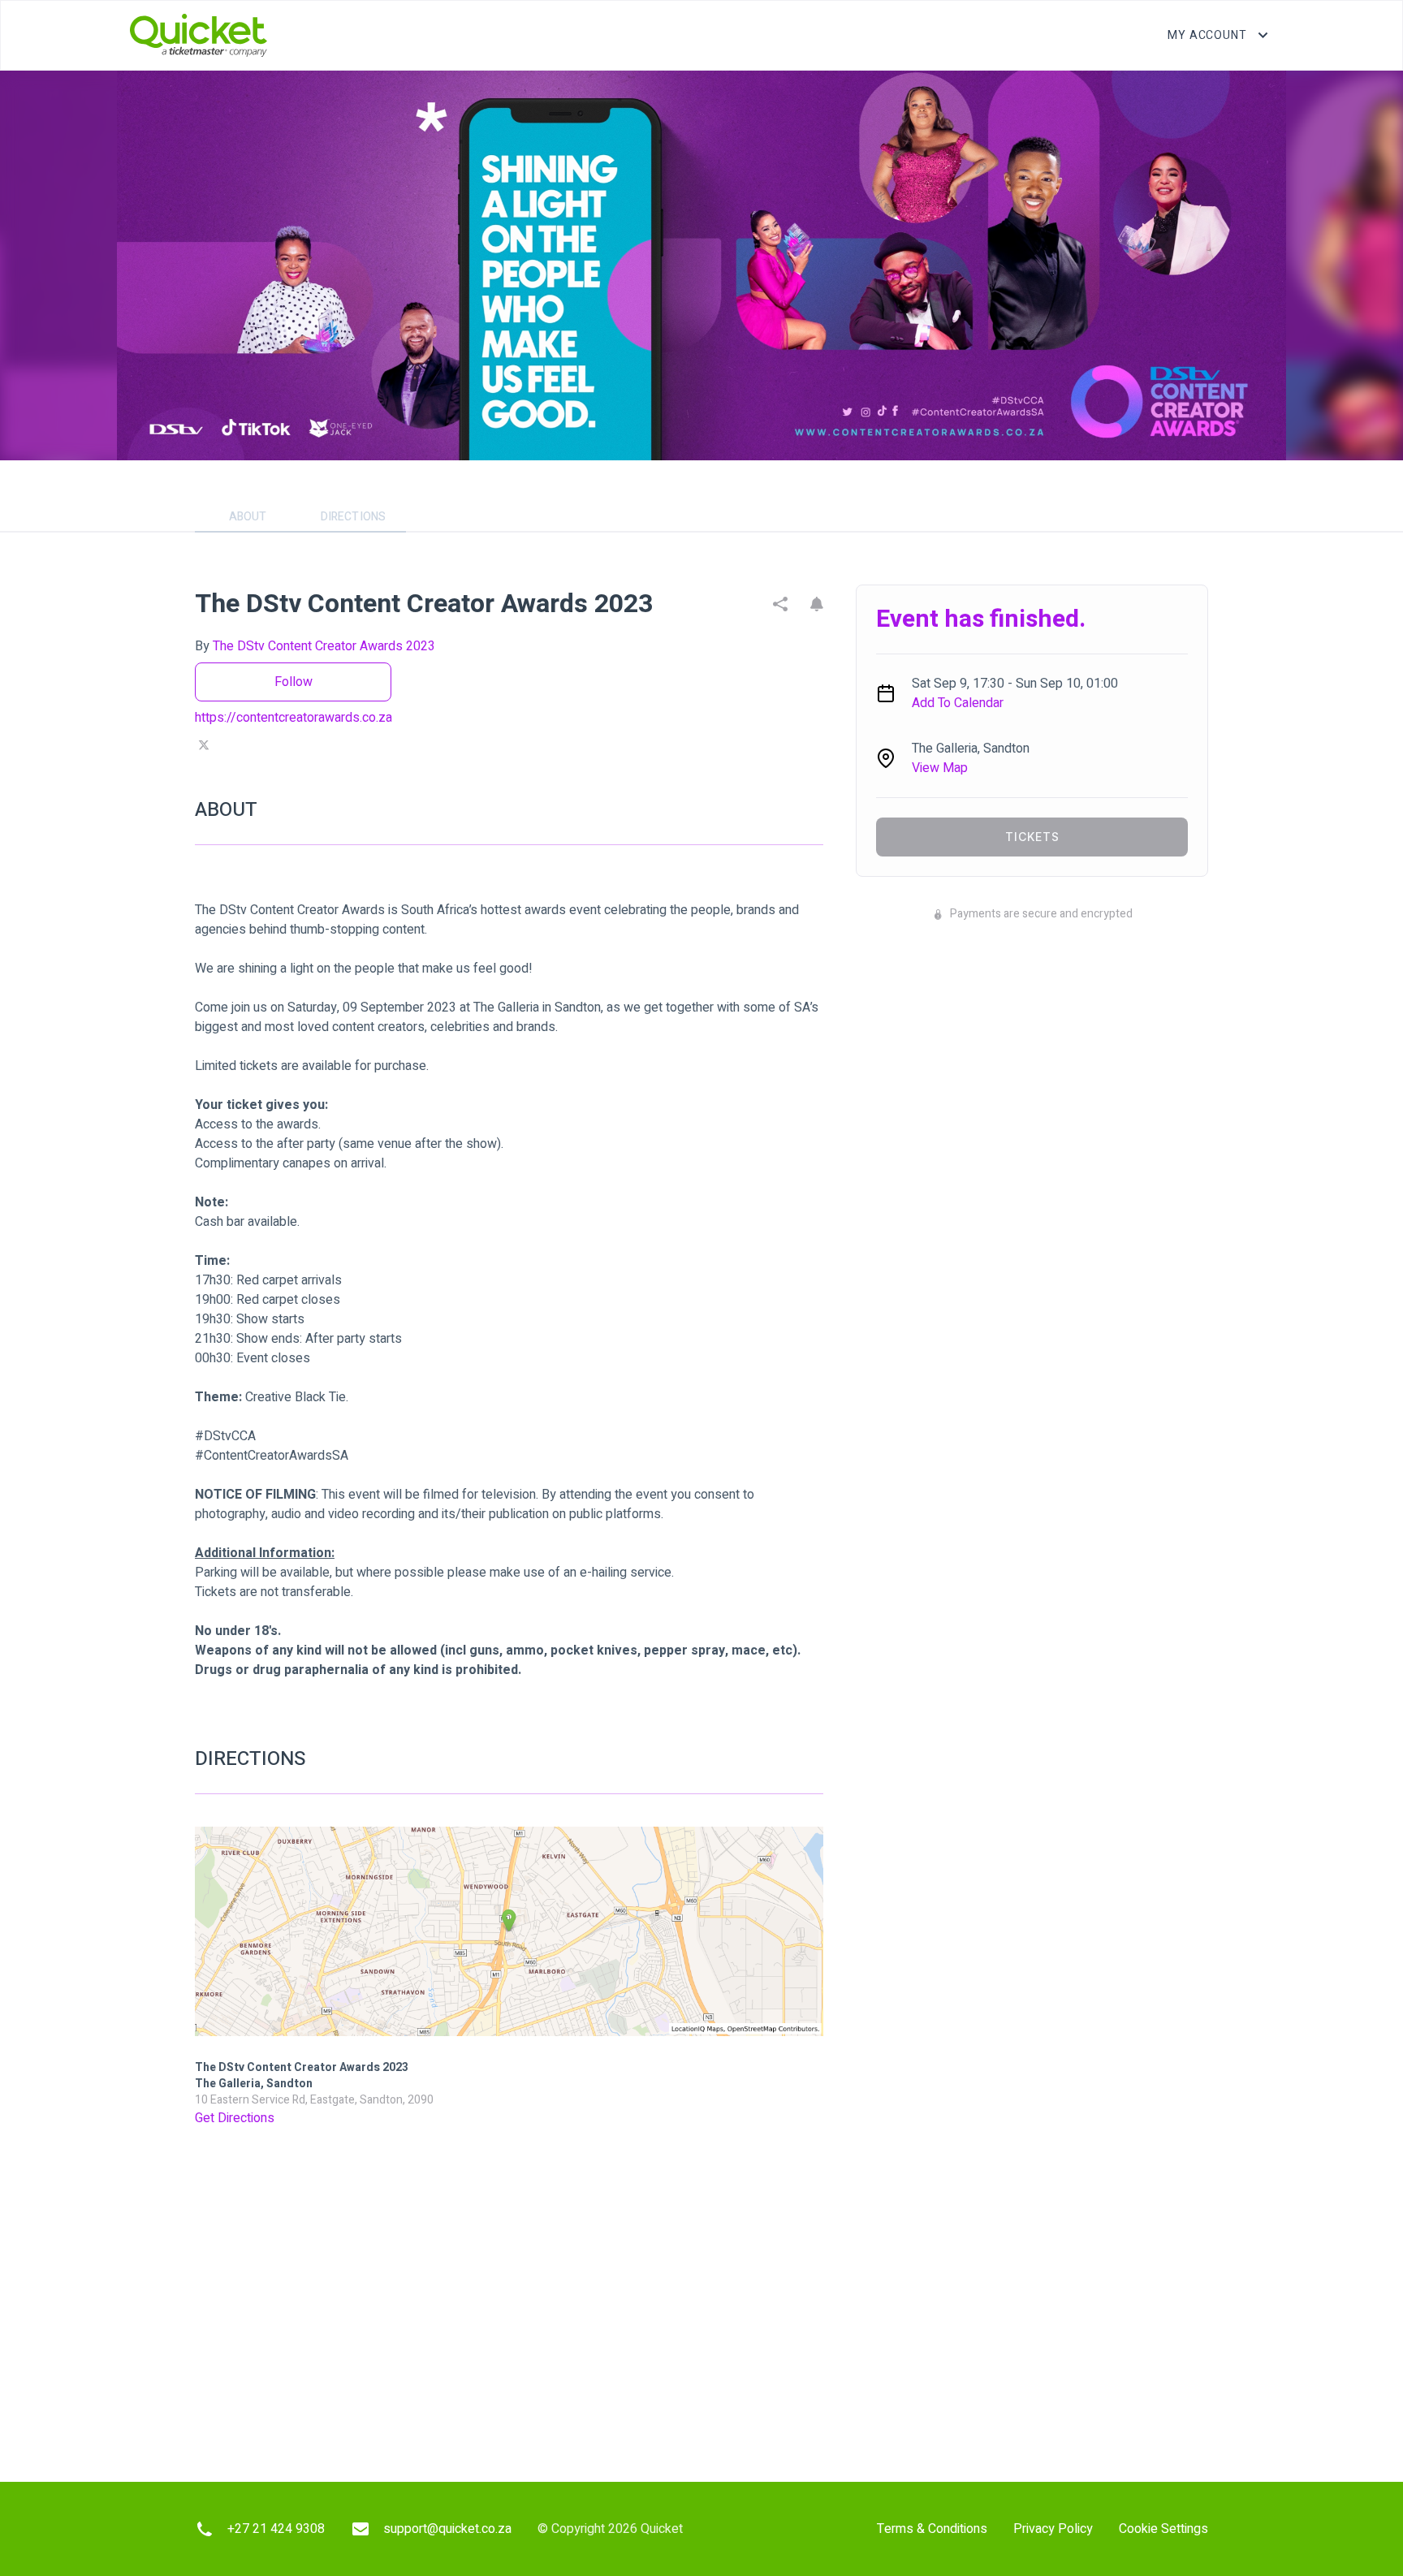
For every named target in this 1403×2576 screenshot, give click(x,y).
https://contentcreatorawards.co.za (294, 718)
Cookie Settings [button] (1163, 2529)
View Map (940, 768)
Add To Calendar (958, 703)
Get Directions (235, 2118)
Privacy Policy (1053, 2529)
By (315, 646)
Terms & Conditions (932, 2529)
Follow (294, 682)
